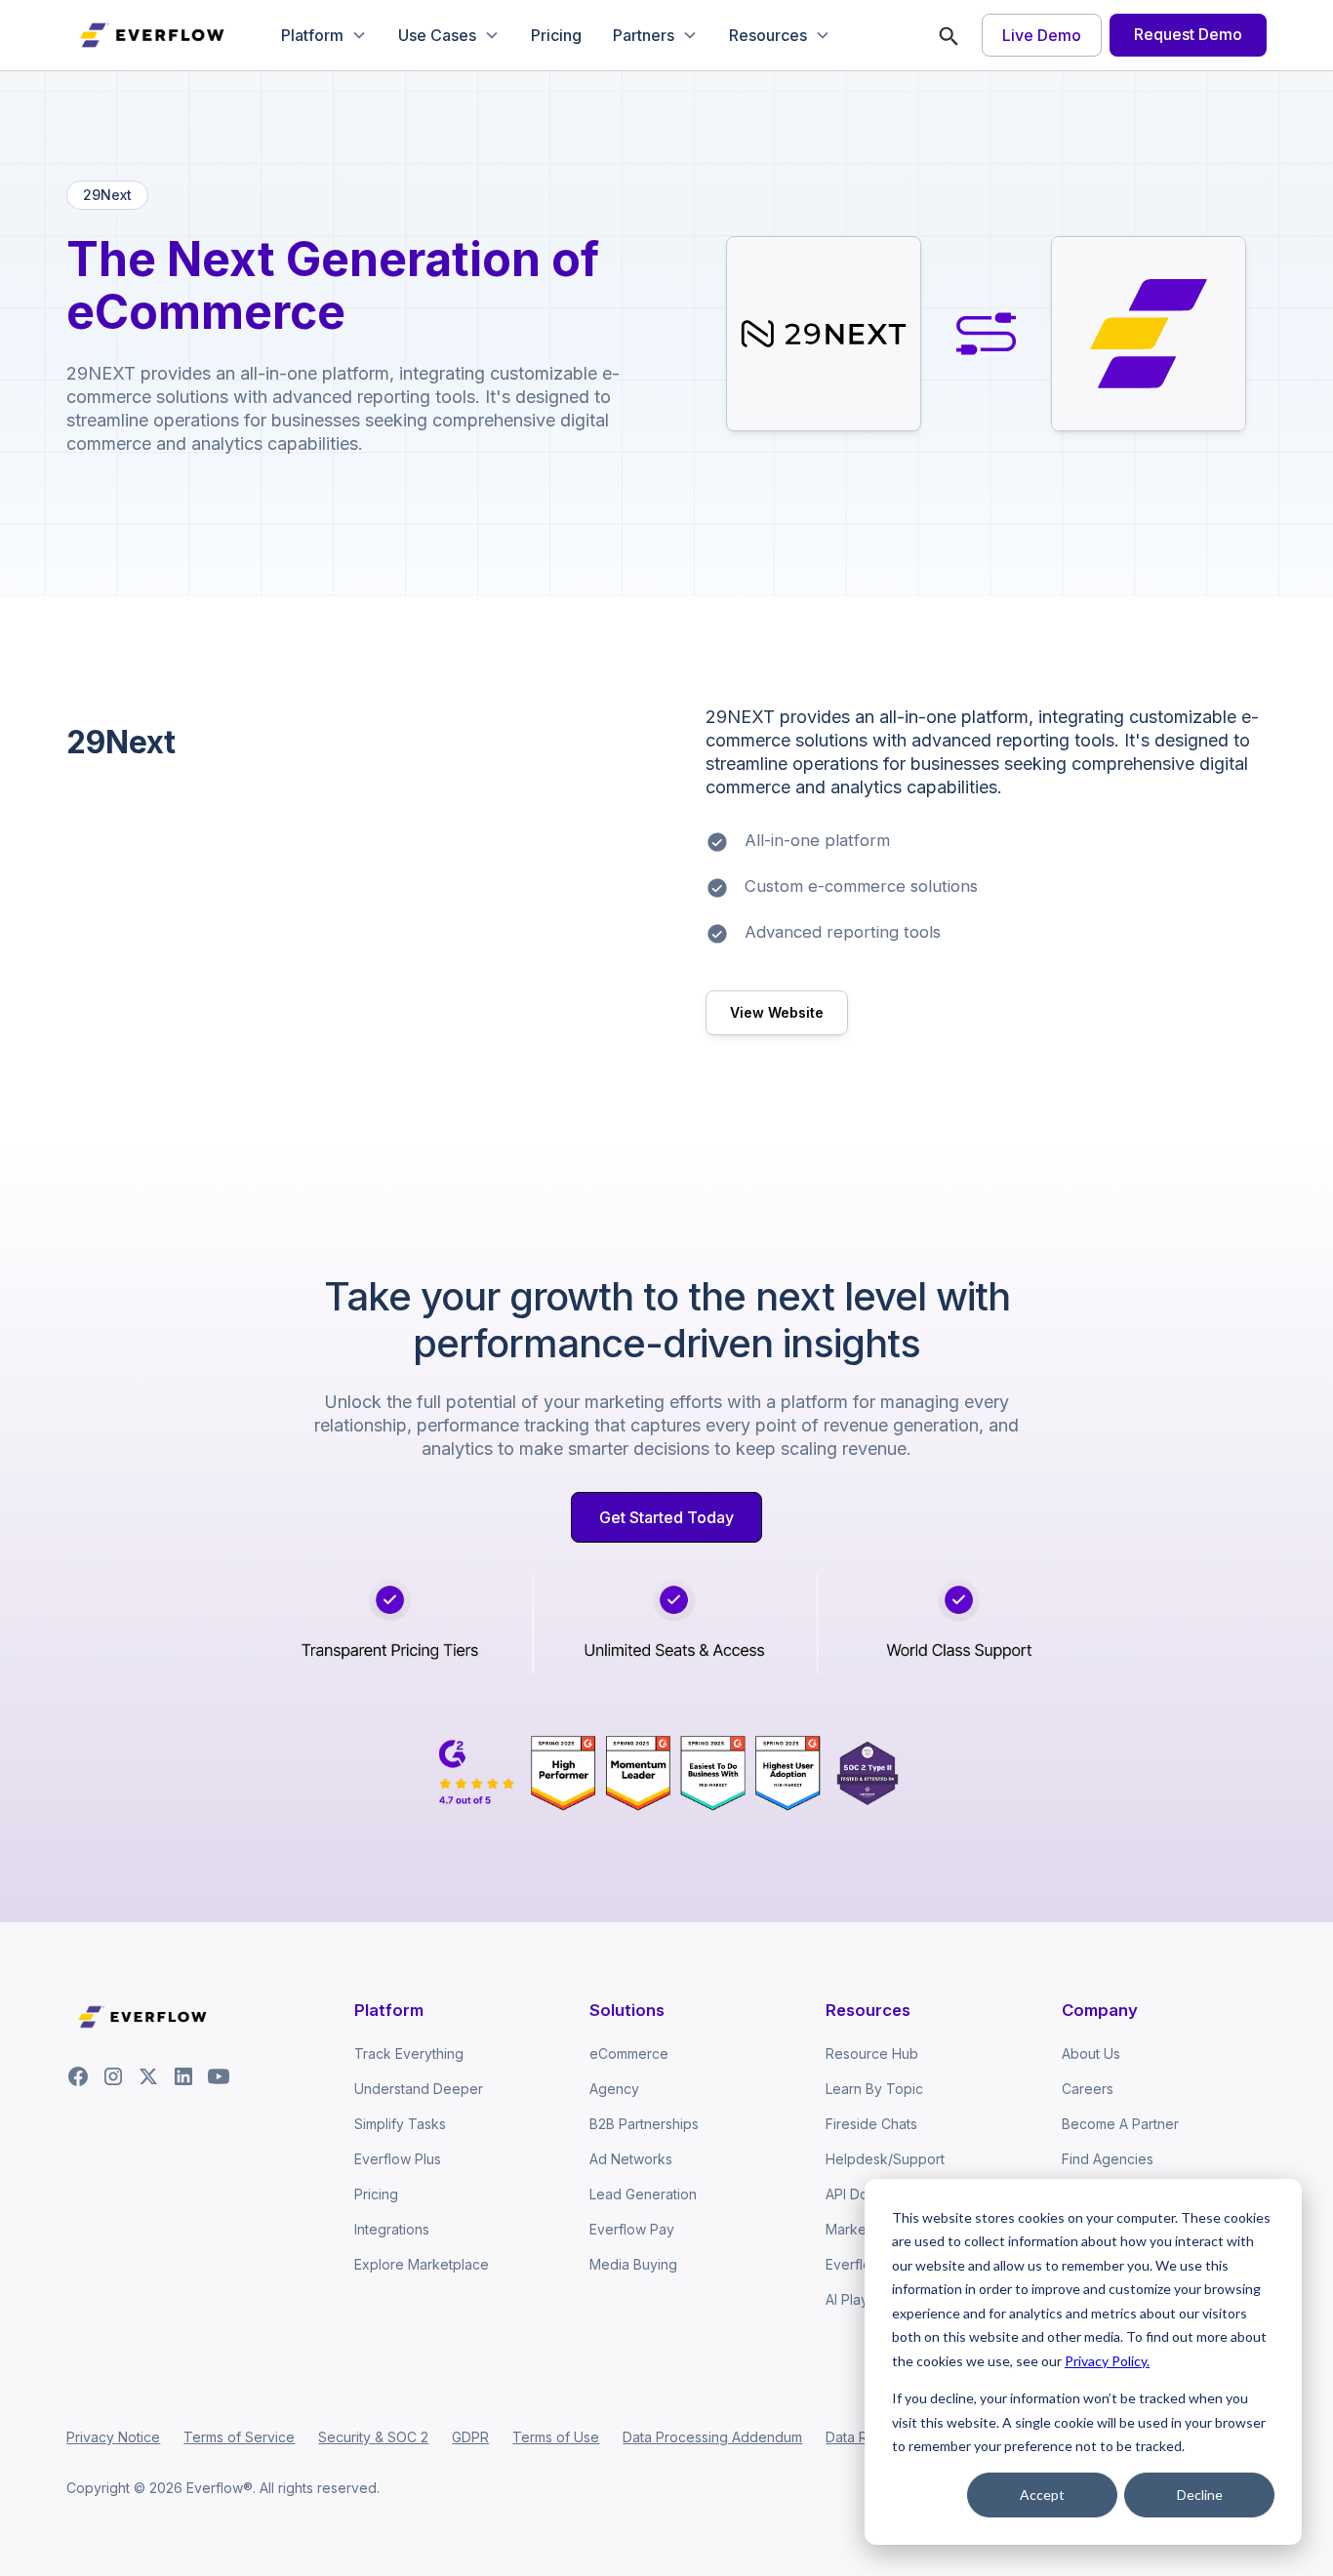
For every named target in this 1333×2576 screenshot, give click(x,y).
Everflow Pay (632, 2229)
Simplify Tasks (400, 2124)
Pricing (556, 35)
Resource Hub (872, 2053)
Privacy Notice (113, 2437)
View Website (777, 1012)
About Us (1091, 2053)
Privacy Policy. (1107, 2361)
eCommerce (629, 2053)
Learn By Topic (874, 2089)
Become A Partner (1120, 2124)
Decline (1200, 2495)
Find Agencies (1108, 2159)
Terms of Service (239, 2437)
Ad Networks (631, 2159)
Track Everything (409, 2053)
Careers (1088, 2089)
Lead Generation (643, 2194)
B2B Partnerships (644, 2124)
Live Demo (1042, 35)
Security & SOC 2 (373, 2437)
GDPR (470, 2437)
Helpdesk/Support (885, 2159)
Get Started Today (666, 1517)
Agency (614, 2089)
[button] (324, 35)
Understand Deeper (419, 2089)
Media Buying (633, 2264)
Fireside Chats (871, 2124)
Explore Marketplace (422, 2264)
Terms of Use (556, 2437)
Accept (1042, 2495)
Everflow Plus (398, 2159)
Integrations (392, 2229)
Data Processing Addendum (712, 2437)
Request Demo (1188, 34)
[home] (154, 35)
